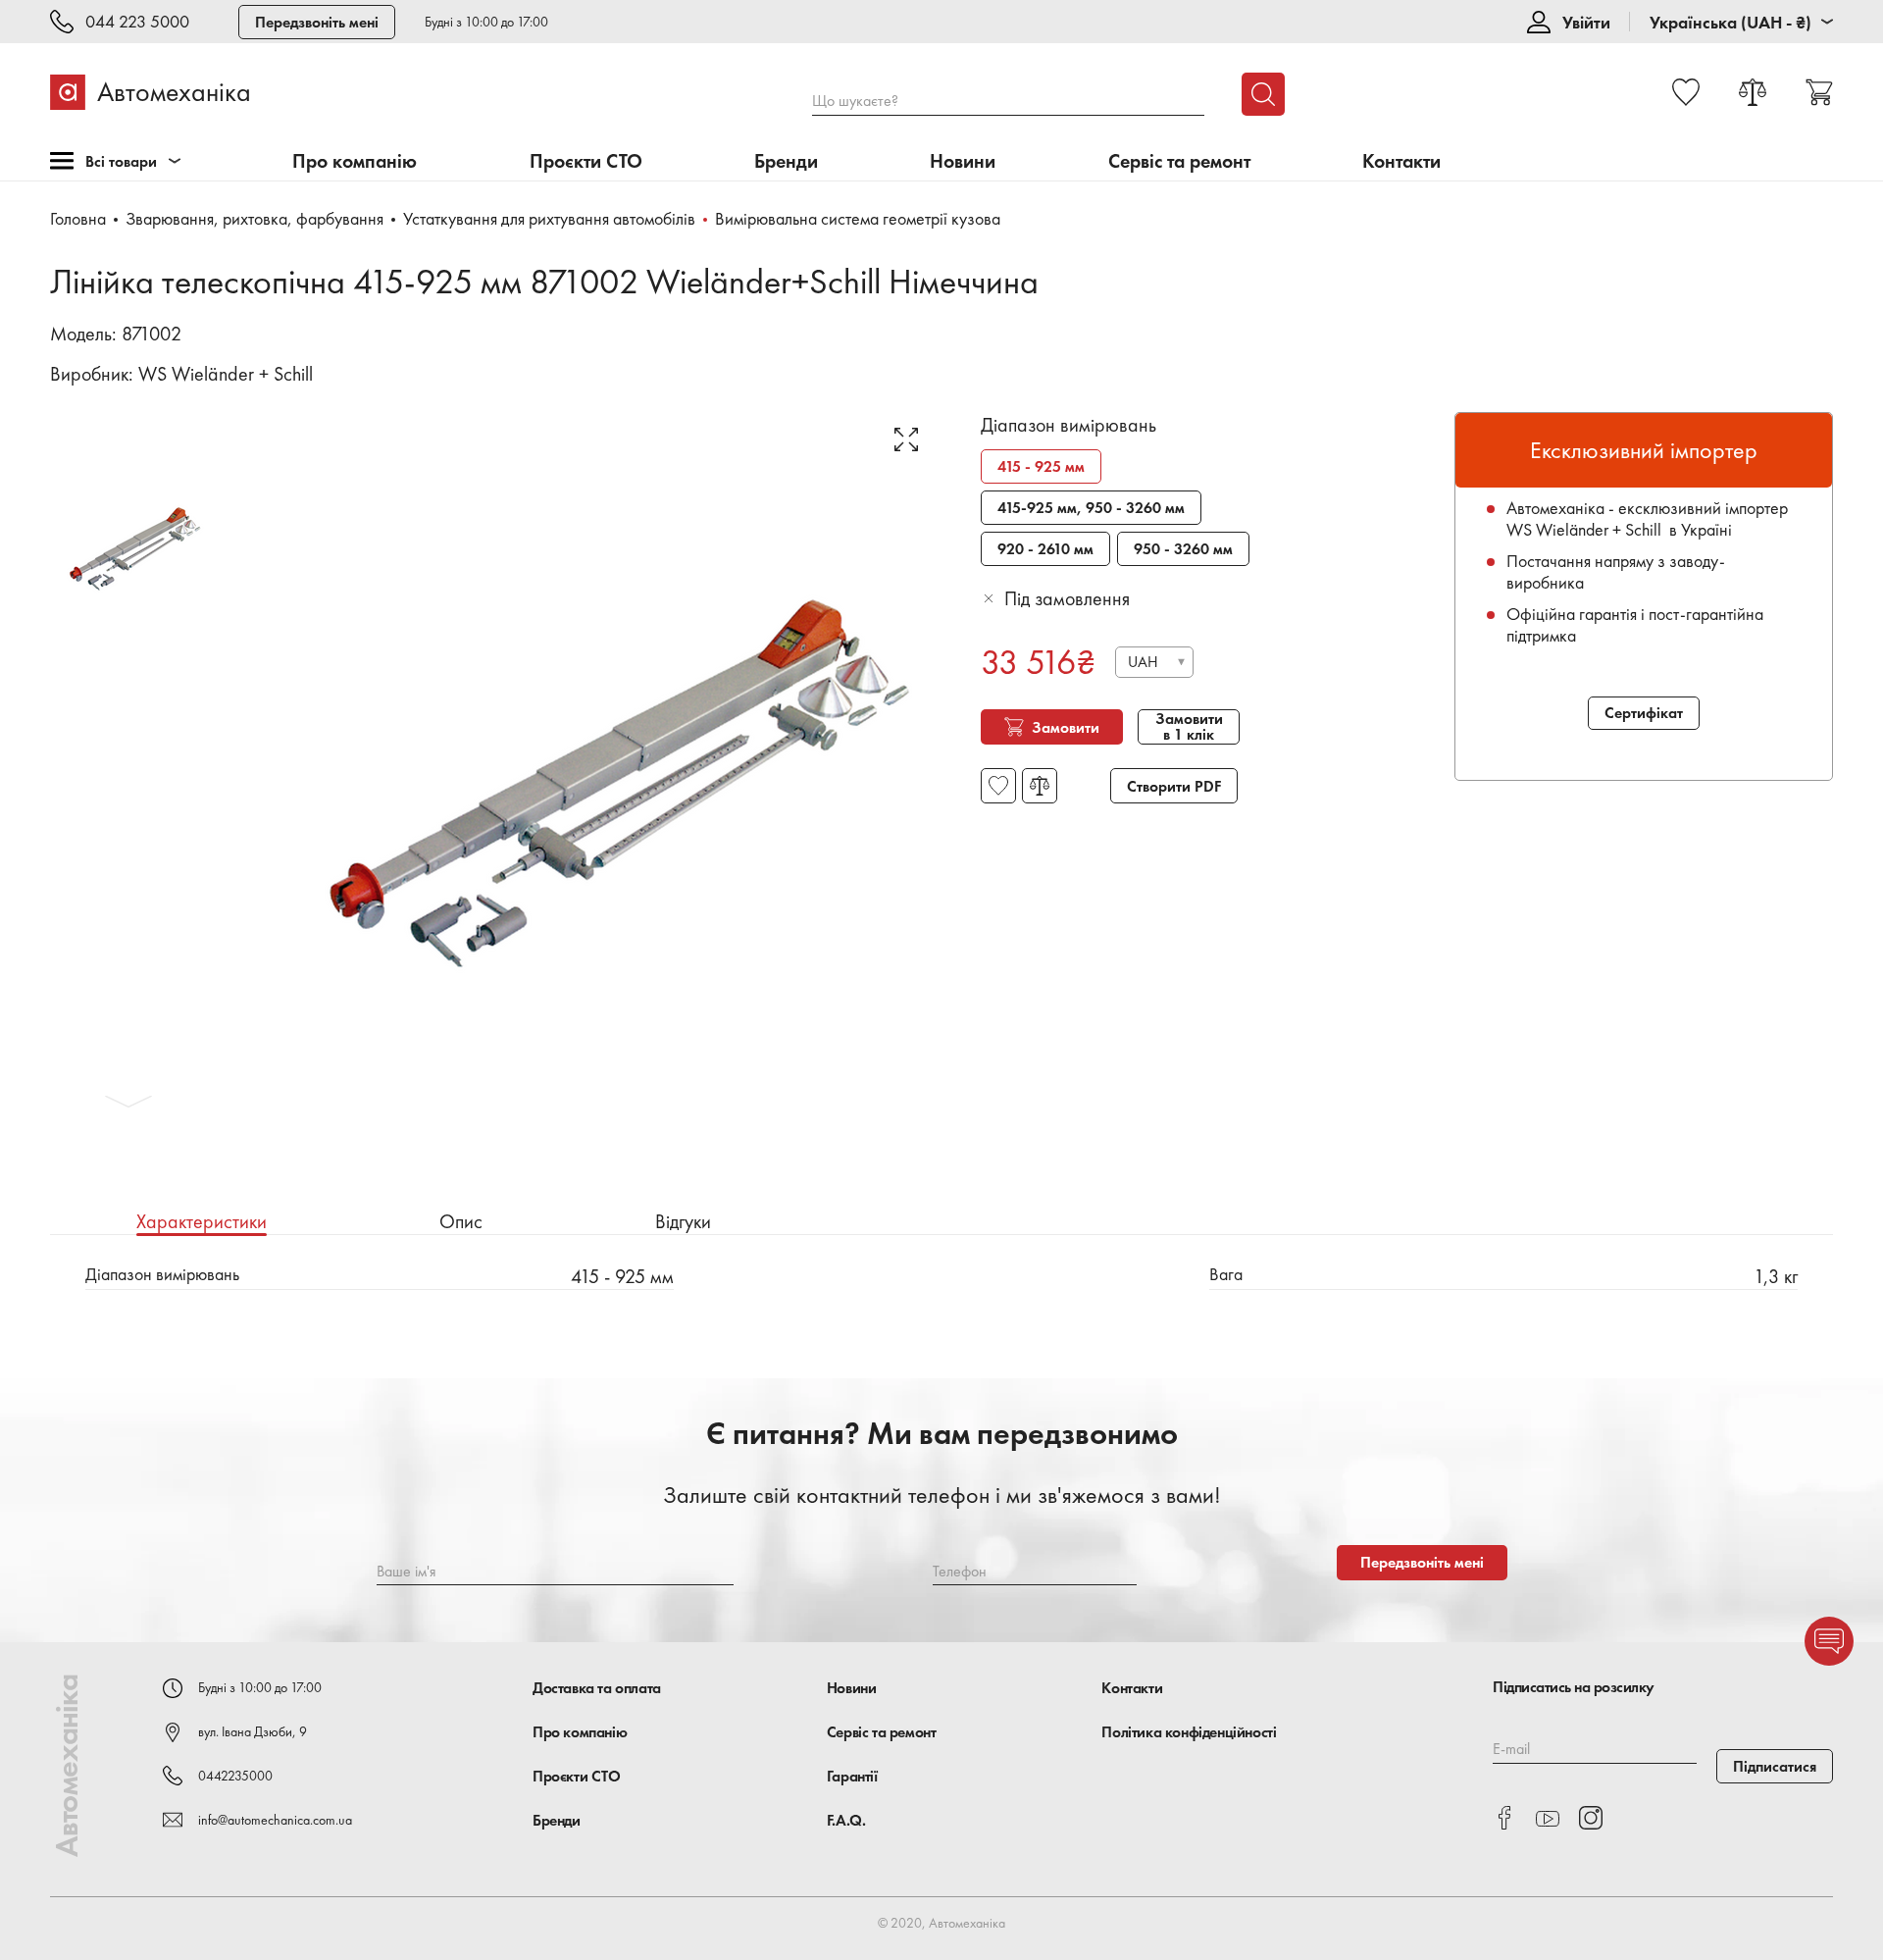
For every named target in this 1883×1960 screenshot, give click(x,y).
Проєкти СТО (586, 161)
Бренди (786, 161)
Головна (78, 218)
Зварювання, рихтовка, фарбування (254, 218)
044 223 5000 (137, 22)
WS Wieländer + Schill (226, 374)
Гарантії (852, 1776)
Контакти (1401, 161)
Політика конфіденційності (1189, 1732)
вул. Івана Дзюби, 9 (253, 1731)
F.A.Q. (846, 1820)
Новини (963, 161)
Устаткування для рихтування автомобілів (549, 218)
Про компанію (355, 161)
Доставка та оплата (597, 1688)
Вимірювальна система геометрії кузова (858, 218)
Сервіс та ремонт (1179, 161)
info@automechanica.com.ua (275, 1820)
